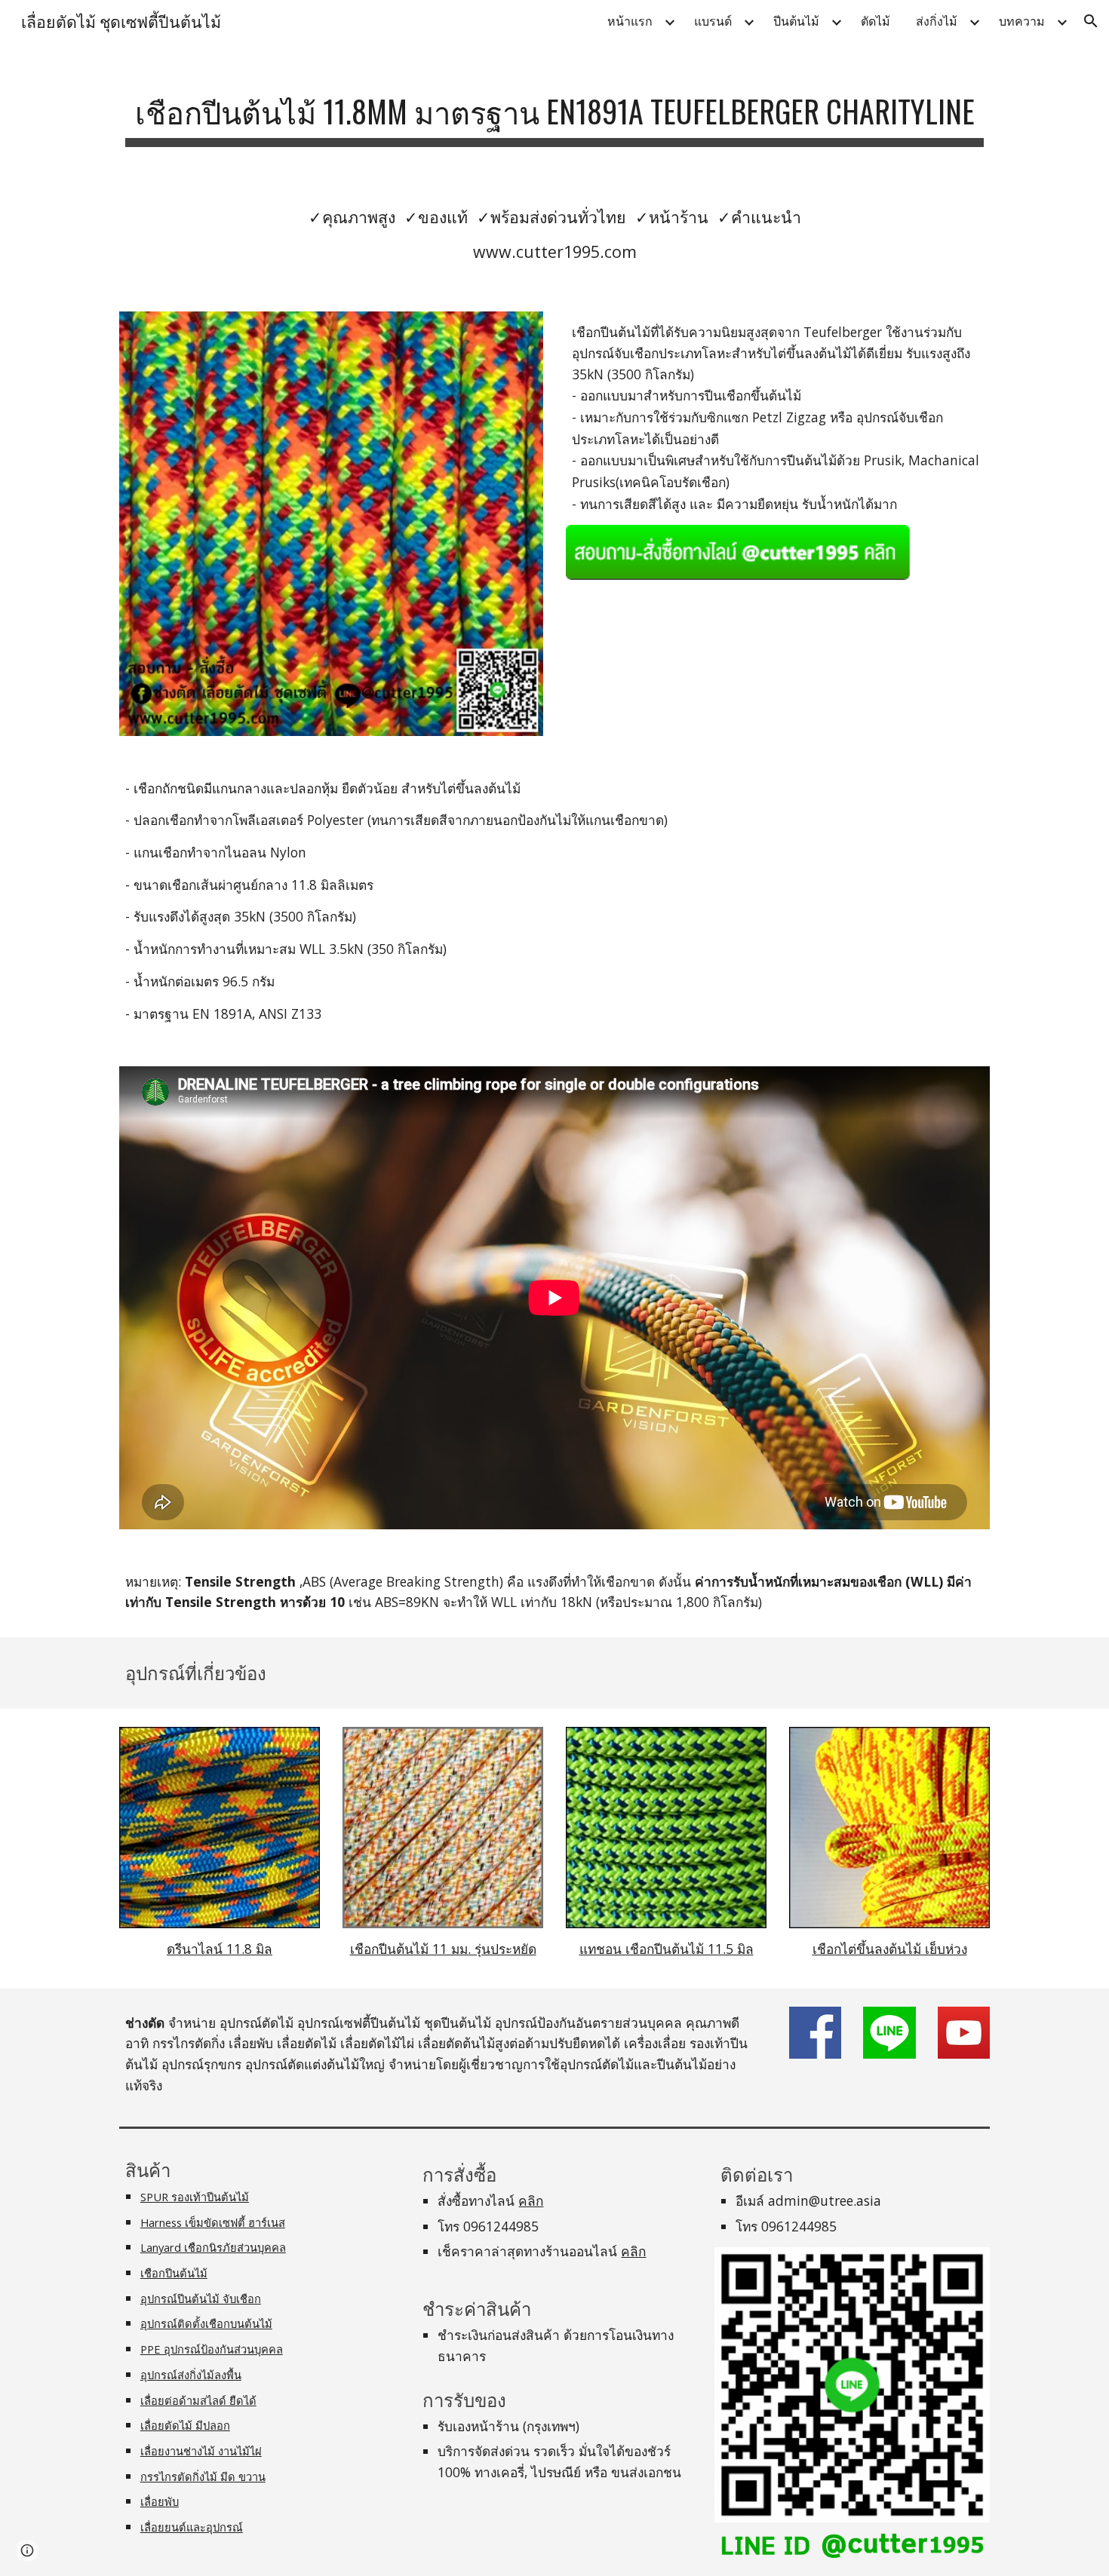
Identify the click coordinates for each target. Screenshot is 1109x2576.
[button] (1091, 21)
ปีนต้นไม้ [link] (796, 21)
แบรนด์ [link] (713, 21)
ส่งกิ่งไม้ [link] (937, 21)
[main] (554, 110)
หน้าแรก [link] (630, 21)
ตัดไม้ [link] (876, 21)
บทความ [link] (1022, 21)
